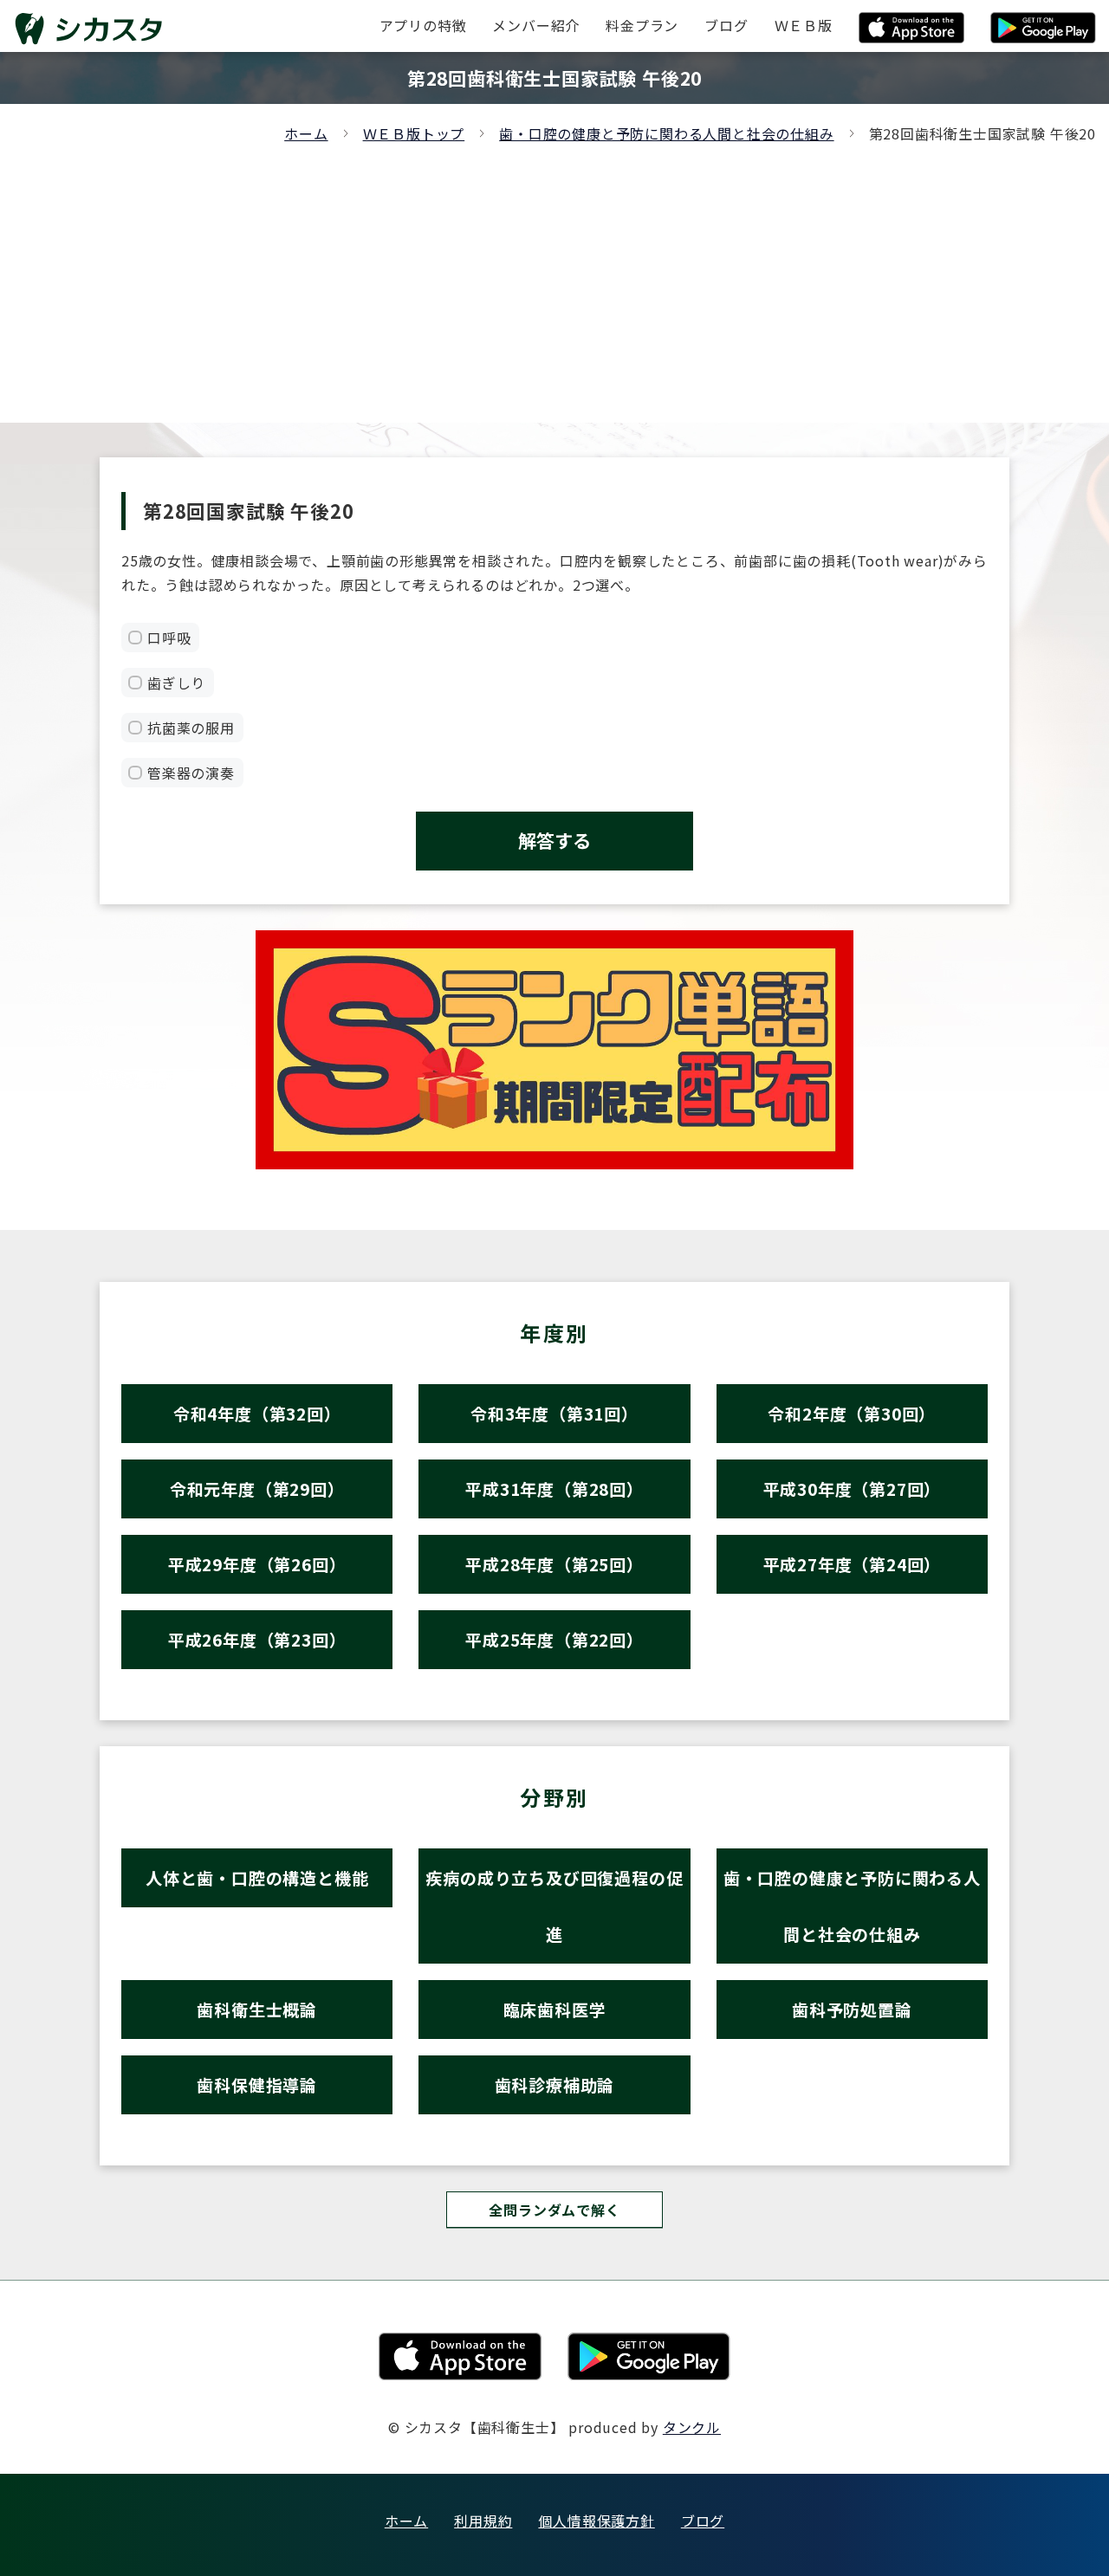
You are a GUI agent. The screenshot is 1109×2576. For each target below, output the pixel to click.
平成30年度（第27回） (853, 1489)
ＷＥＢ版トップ (414, 133)
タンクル (692, 2427)
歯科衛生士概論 (257, 2009)
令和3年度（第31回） (554, 1413)
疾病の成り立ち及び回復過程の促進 (554, 1906)
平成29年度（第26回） (257, 1564)
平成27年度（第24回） (853, 1564)
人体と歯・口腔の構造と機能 (257, 1877)
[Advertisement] (554, 275)
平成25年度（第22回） (554, 1639)
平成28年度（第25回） (554, 1564)
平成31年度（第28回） (554, 1489)
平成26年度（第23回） (257, 1639)
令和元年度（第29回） (257, 1489)
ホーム (306, 133)
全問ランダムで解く (554, 2210)
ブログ (703, 2521)
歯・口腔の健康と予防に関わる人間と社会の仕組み (666, 133)
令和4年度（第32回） (257, 1413)
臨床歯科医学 (555, 2009)
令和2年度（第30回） (852, 1413)
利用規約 (483, 2521)
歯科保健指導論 (257, 2084)
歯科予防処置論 (852, 2009)
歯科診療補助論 (555, 2084)
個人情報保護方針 (596, 2521)
